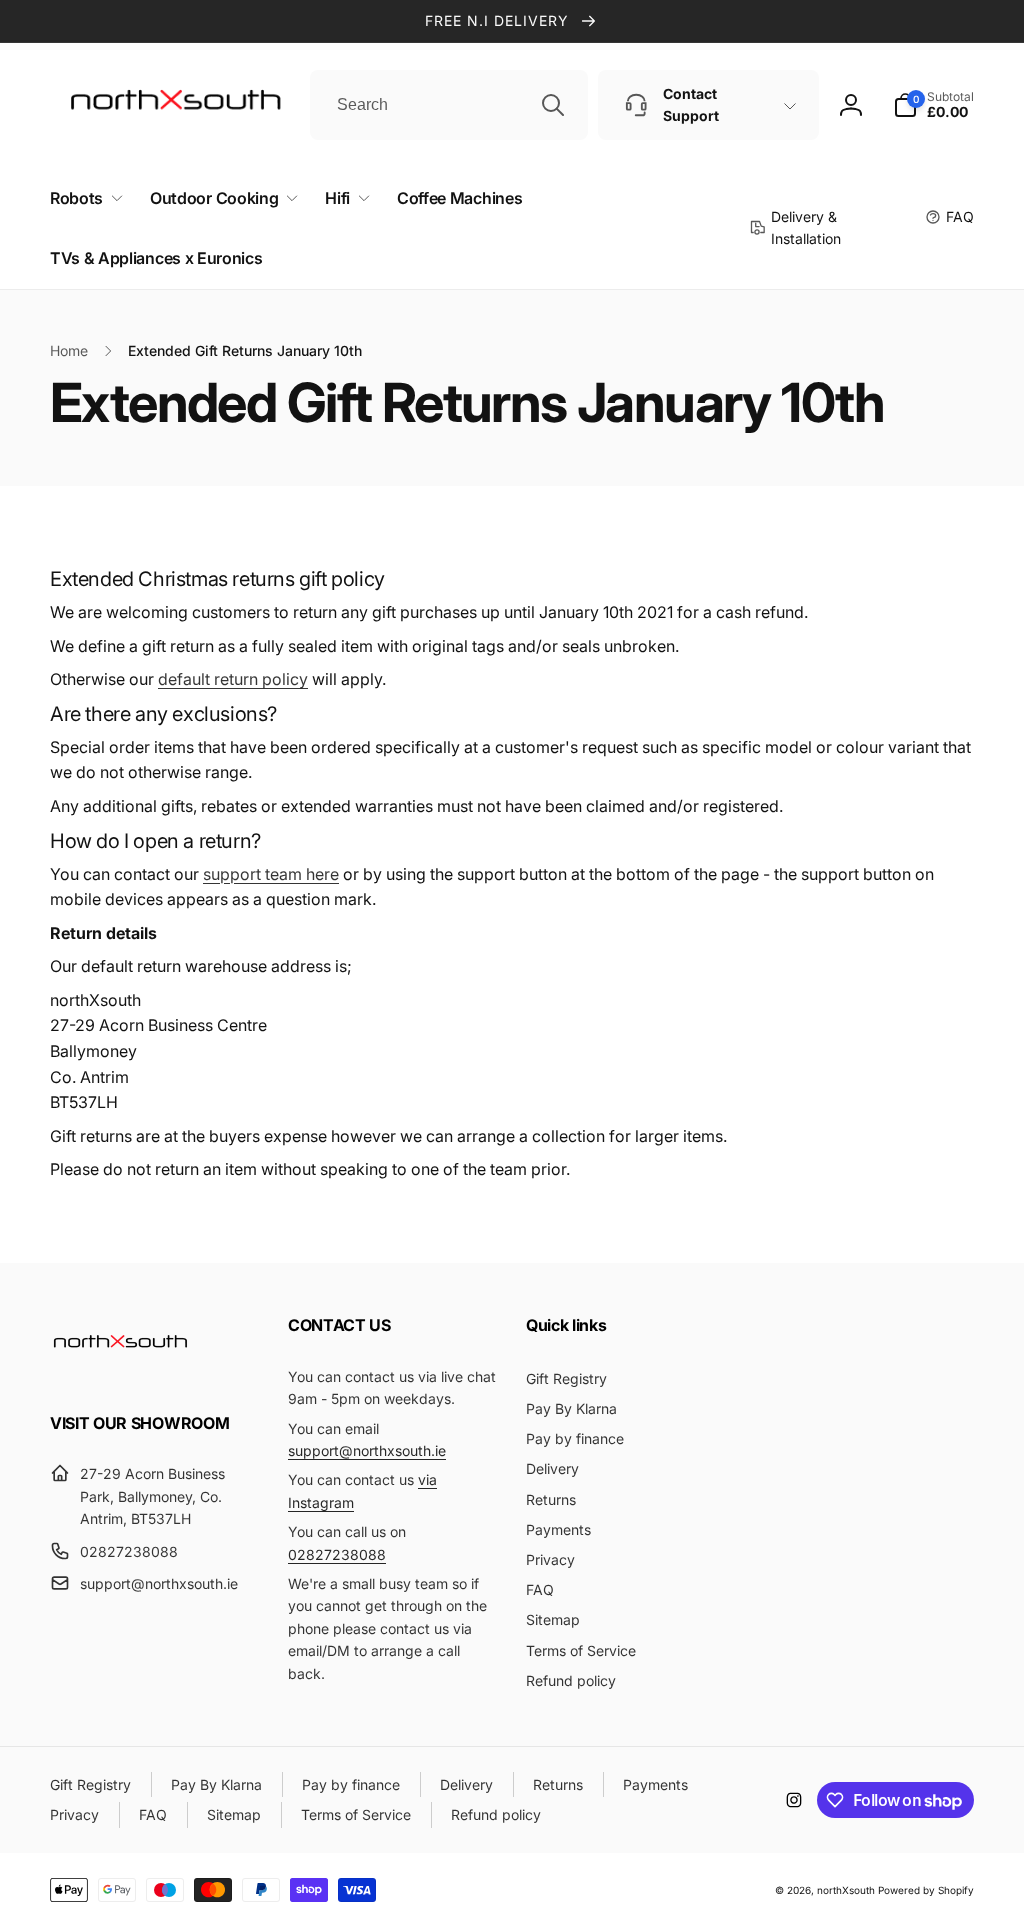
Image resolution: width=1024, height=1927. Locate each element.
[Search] (553, 105)
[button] (82, 198)
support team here (271, 874)
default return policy (233, 679)
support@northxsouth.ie (367, 1450)
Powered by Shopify (926, 1890)
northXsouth (846, 1890)
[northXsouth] (120, 1369)
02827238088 (337, 1554)
